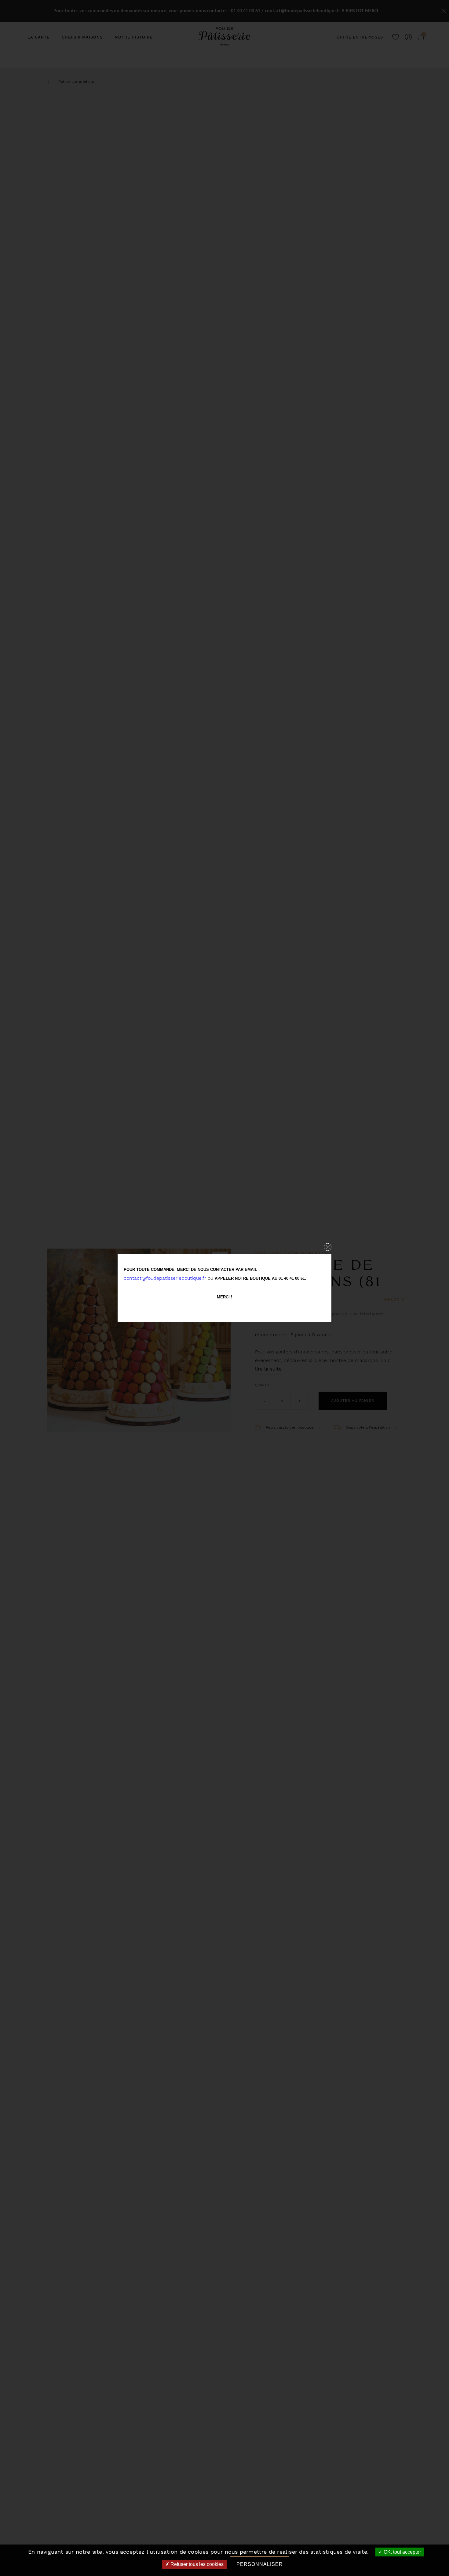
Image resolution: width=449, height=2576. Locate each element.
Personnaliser (260, 2564)
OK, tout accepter (402, 2552)
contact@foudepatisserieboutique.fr (165, 1278)
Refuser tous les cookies (196, 2564)
